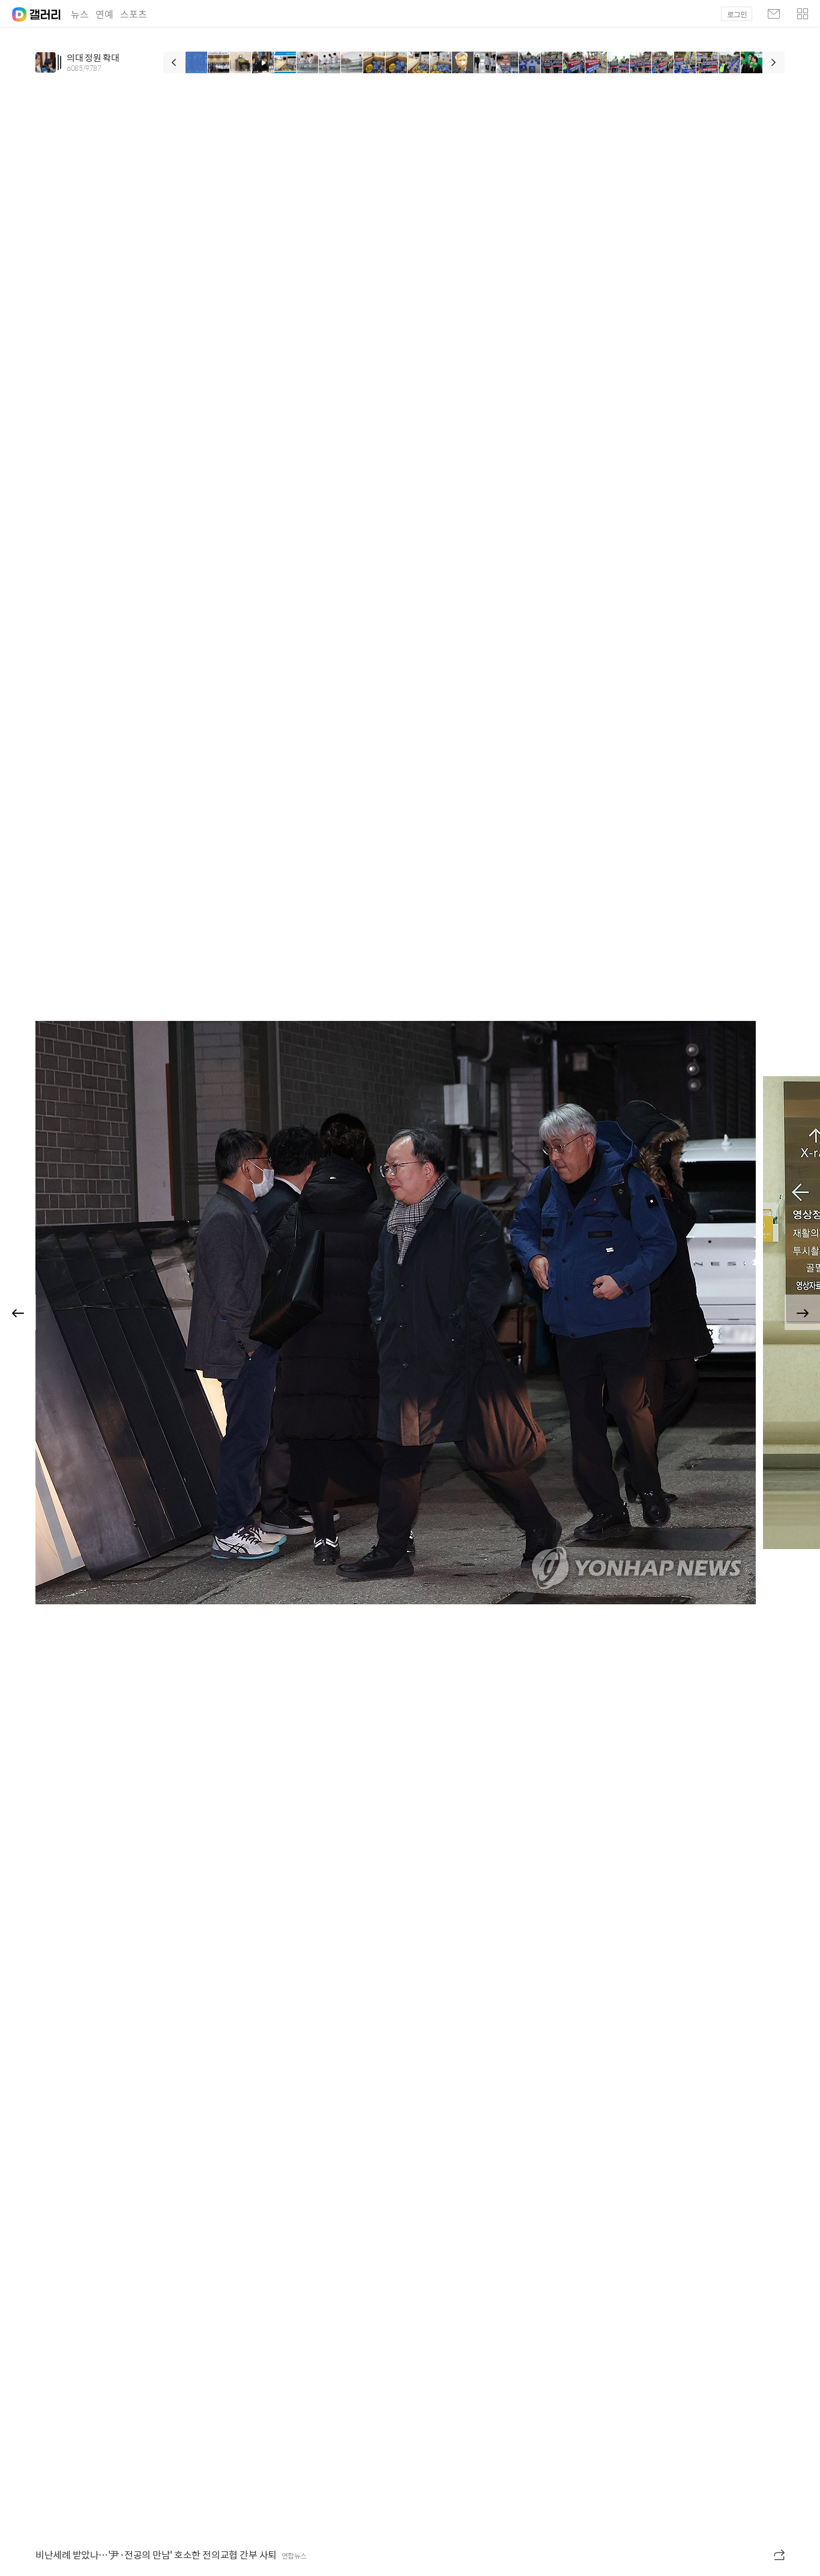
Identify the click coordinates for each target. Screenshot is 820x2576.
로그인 (737, 14)
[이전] (174, 62)
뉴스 (80, 14)
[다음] (774, 62)
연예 (104, 14)
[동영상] (263, 62)
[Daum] (13, 11)
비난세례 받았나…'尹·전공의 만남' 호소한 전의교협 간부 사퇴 (156, 2555)
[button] (803, 14)
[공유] (780, 2555)
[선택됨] (197, 62)
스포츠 (134, 14)
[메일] (774, 14)
